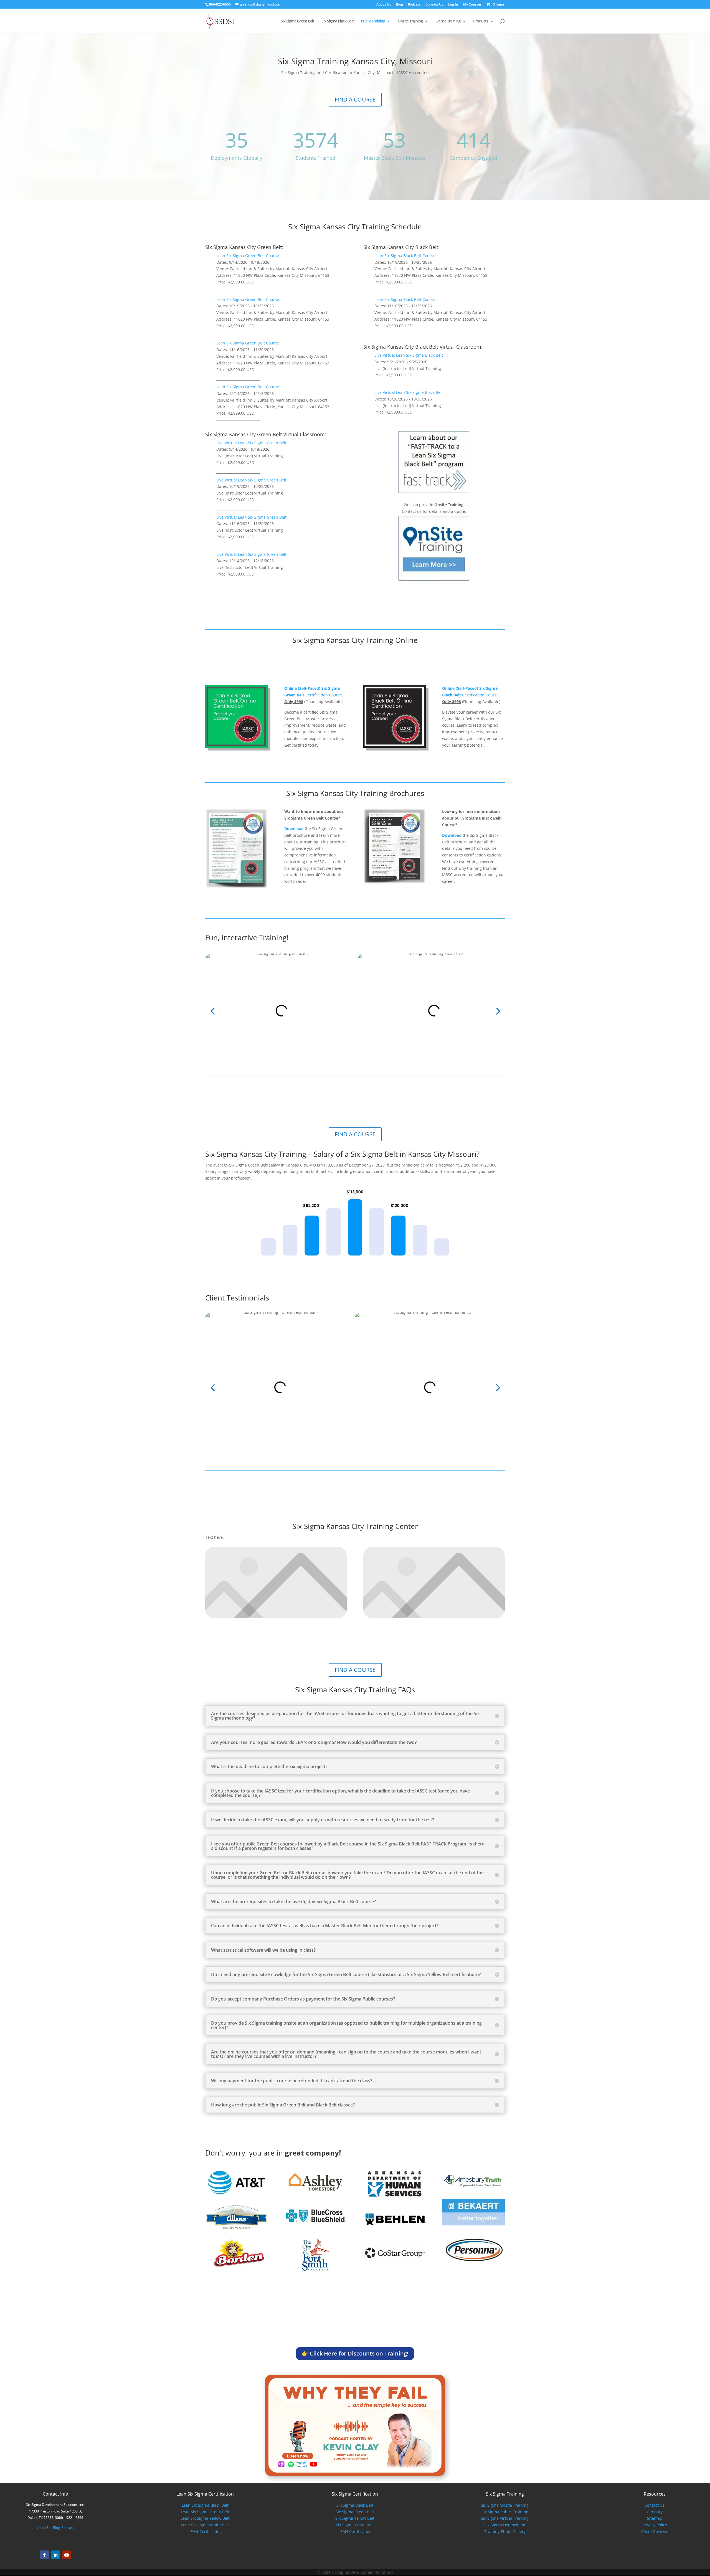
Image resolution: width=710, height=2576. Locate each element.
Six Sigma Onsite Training (505, 2505)
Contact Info (55, 2494)
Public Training (373, 21)
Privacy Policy (655, 2525)
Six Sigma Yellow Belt (355, 2518)
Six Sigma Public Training (505, 2512)
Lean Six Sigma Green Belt (205, 2512)
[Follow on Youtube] (67, 2555)
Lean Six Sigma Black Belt (205, 2505)
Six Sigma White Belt (355, 2525)
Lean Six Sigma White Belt (205, 2525)
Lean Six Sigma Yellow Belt (205, 2518)
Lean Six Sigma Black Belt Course (405, 256)
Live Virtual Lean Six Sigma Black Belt (409, 355)
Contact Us (434, 5)
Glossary (655, 2512)
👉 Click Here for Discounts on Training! (355, 2353)
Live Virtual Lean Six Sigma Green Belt (251, 443)
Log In (453, 5)
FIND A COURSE (355, 99)
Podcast (414, 5)
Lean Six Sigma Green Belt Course (248, 256)
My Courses (472, 5)
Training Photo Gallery (505, 2531)
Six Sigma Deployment (505, 2525)
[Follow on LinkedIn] (55, 2555)
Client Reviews (655, 2531)
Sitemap (655, 2518)
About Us (384, 5)
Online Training (448, 21)
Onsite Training (410, 21)
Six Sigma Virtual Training (505, 2518)
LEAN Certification (205, 2531)
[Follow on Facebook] (44, 2555)
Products (481, 21)
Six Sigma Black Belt (338, 21)
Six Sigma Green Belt (297, 21)
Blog (400, 5)
